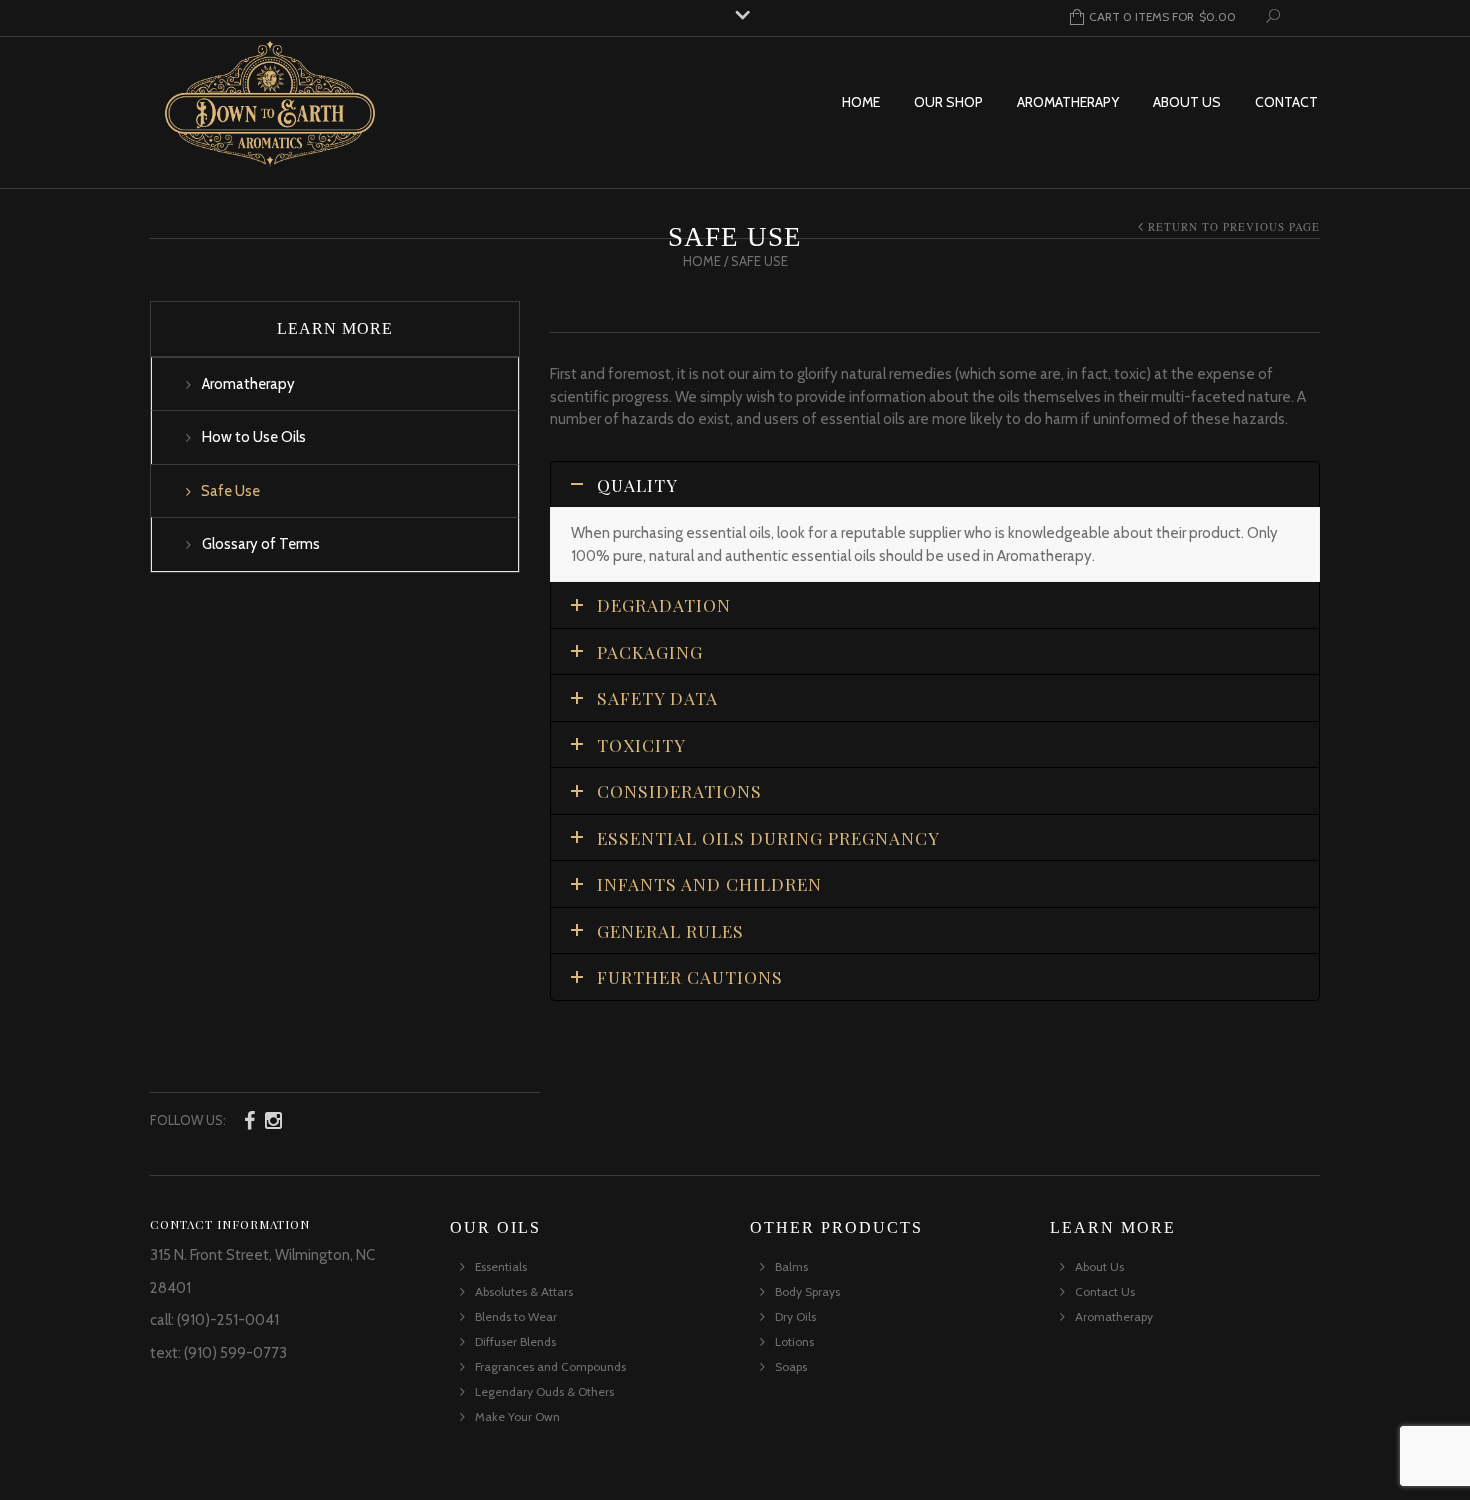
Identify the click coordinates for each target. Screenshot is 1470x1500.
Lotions (794, 1341)
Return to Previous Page (1234, 226)
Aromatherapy (1068, 102)
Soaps (791, 1366)
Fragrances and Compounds (550, 1366)
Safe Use (230, 491)
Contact (1286, 102)
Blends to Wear (516, 1316)
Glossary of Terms (261, 544)
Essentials (501, 1266)
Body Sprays (807, 1291)
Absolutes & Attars (524, 1291)
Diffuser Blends (515, 1341)
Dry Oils (795, 1316)
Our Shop (948, 102)
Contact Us (1105, 1291)
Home (861, 102)
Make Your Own (517, 1416)
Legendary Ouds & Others (544, 1391)
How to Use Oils (254, 437)
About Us (1187, 102)
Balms (791, 1266)
